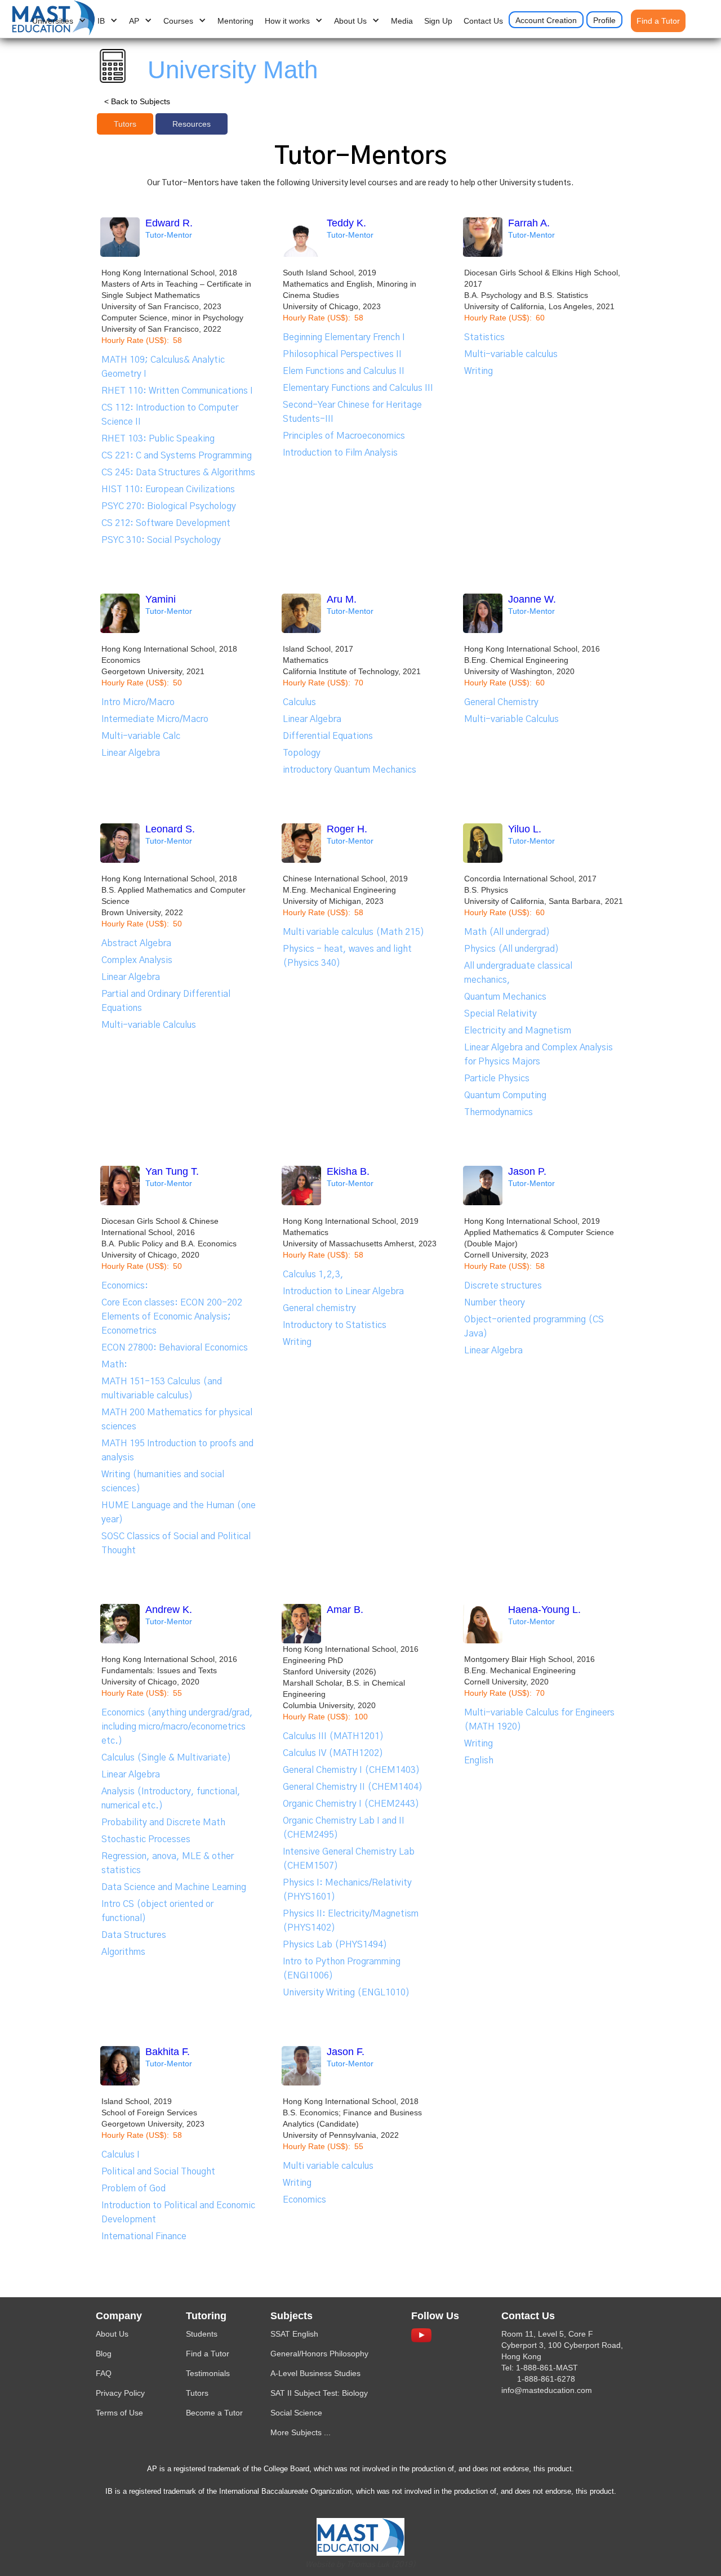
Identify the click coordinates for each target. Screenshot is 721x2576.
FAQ (104, 2373)
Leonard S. (170, 829)
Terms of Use (119, 2413)
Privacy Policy (120, 2393)
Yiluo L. (525, 829)
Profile (604, 20)
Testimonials (208, 2373)
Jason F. (346, 2052)
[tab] (125, 124)
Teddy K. (346, 223)
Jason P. (527, 1171)
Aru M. (342, 599)
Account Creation (546, 20)
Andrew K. (169, 1610)
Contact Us (483, 21)
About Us (112, 2334)
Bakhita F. (168, 2052)
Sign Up (438, 21)
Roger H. (347, 829)
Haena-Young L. (544, 1610)
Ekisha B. (348, 1171)
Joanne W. (532, 599)
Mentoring (235, 21)
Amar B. (345, 1610)
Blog (104, 2354)
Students (202, 2334)
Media (402, 21)
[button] (59, 21)
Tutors (197, 2393)
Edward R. (169, 223)
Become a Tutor (214, 2413)
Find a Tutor (658, 21)
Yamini (161, 599)
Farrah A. (529, 223)
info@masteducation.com (547, 2390)
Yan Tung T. (172, 1171)
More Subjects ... (301, 2432)
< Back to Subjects (137, 101)
